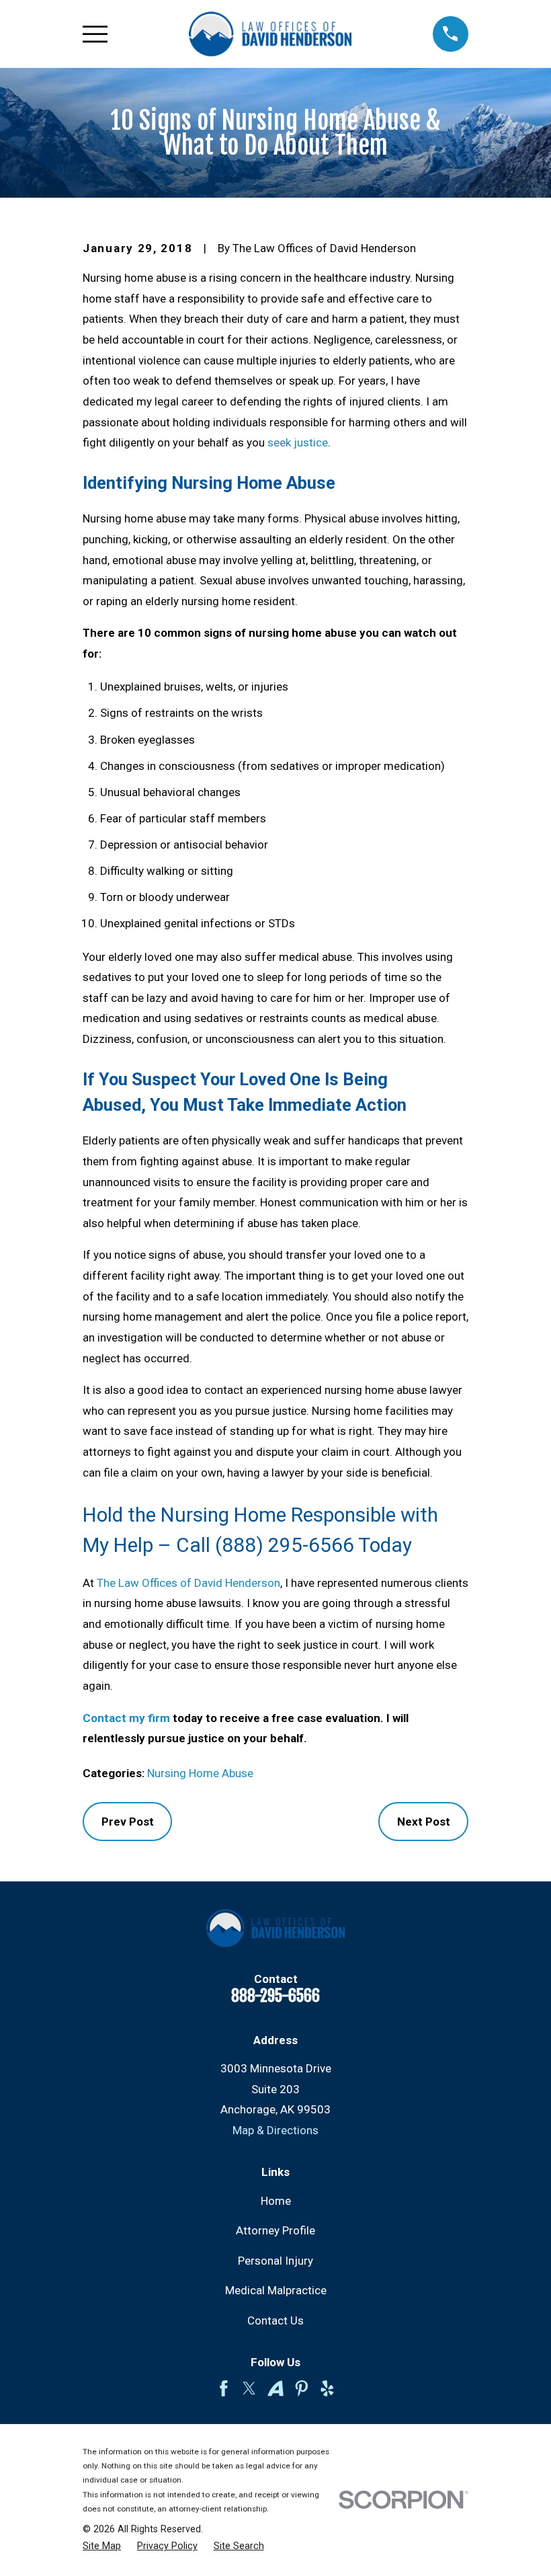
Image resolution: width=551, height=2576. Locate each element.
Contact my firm (126, 1718)
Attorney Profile (275, 2230)
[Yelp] (327, 2388)
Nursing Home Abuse (200, 1773)
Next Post (424, 1822)
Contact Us (275, 2320)
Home (276, 2201)
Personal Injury (275, 2261)
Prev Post (128, 1822)
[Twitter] (249, 2388)
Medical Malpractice (276, 2290)
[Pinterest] (302, 2388)
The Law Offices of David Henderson (188, 1583)
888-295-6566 (275, 1996)
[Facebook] (224, 2388)
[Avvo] (275, 2388)
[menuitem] (102, 2546)
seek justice (298, 442)
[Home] (270, 34)
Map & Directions (275, 2130)
